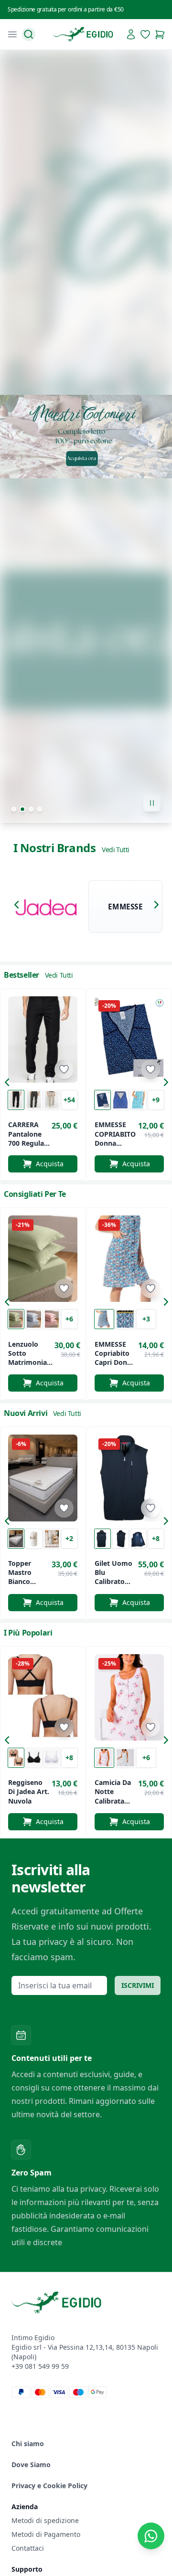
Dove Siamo (31, 2465)
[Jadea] (47, 907)
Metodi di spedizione (45, 2520)
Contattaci (28, 2548)
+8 (156, 1538)
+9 (156, 1100)
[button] (19, 907)
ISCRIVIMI (138, 1985)
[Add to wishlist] (64, 1069)
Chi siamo (28, 2444)
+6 (69, 1319)
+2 (69, 1538)
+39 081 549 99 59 (40, 2366)
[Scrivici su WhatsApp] (151, 2536)
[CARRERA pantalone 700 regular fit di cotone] (43, 1040)
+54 (69, 1100)
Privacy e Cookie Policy (49, 2486)
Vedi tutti (115, 850)
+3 (146, 1319)
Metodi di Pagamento (46, 2534)
